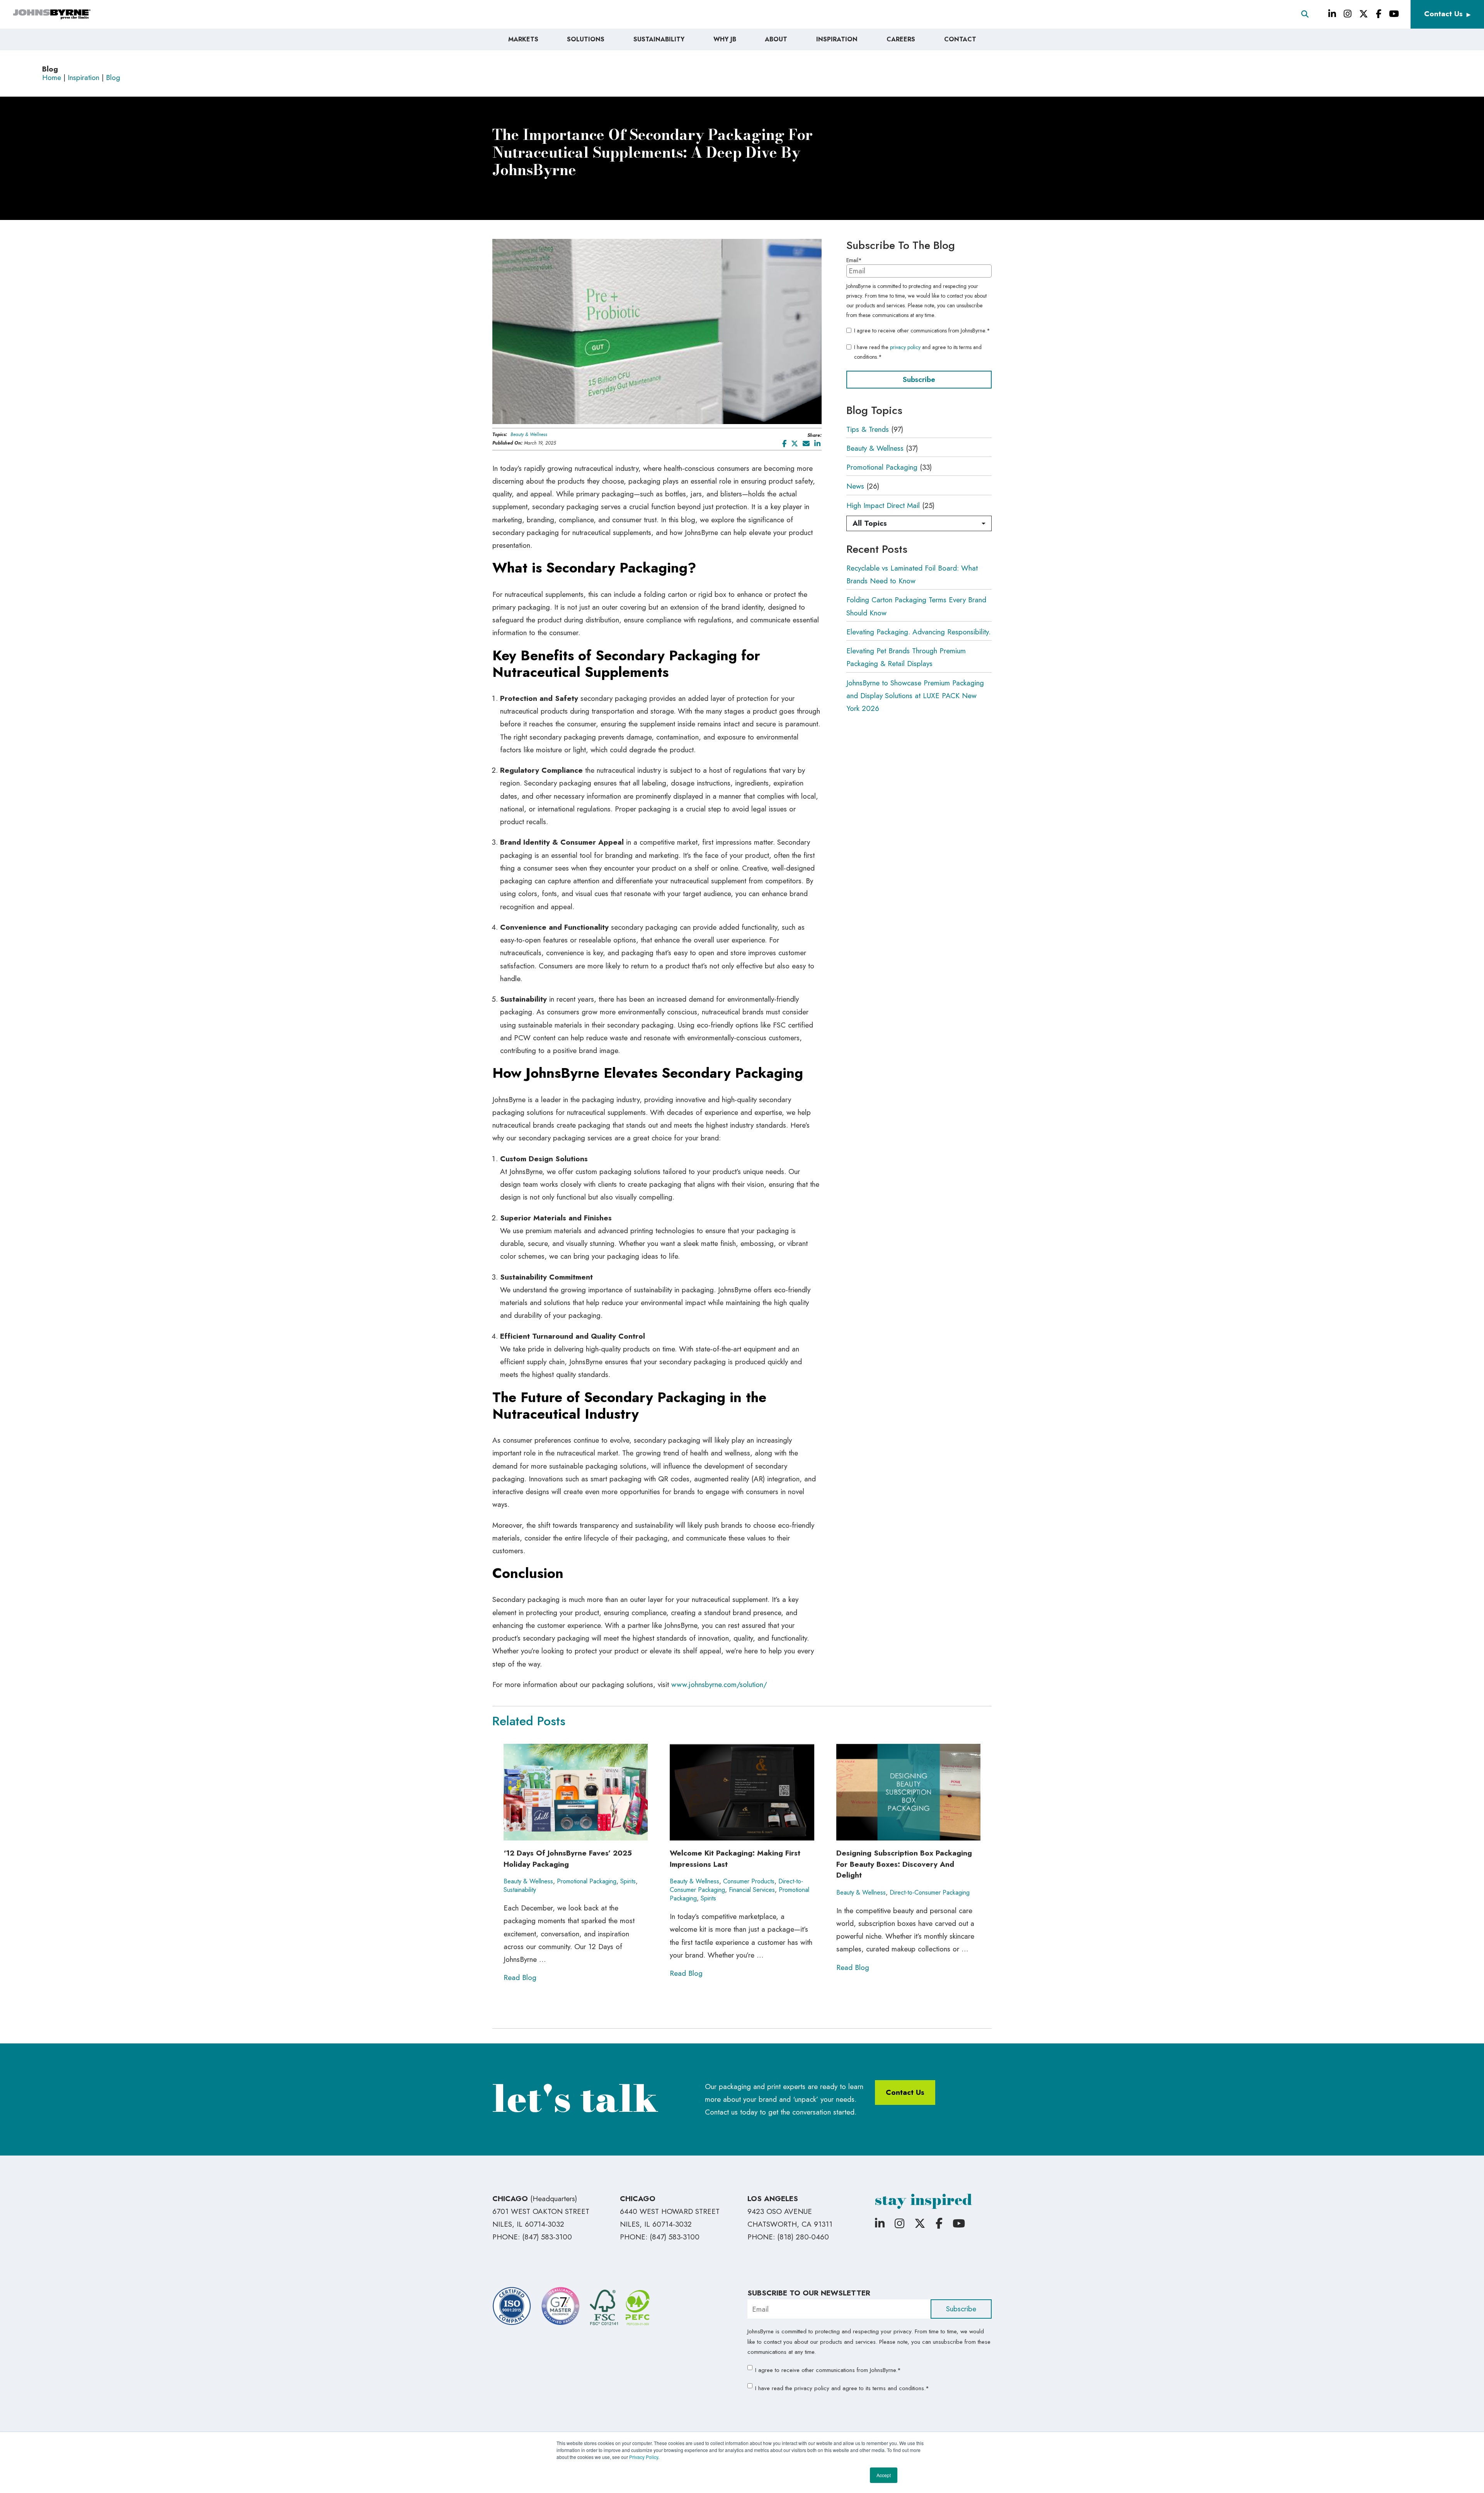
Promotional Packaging (882, 467)
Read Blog (520, 1978)
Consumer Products (749, 1881)
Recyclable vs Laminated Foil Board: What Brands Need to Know (912, 574)
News (855, 486)
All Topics (870, 523)
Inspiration (83, 78)
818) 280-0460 (804, 2237)
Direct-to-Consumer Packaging (930, 1892)
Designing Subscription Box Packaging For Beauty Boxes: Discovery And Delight (904, 1864)
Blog (113, 78)
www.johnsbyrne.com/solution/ (719, 1684)
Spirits (628, 1881)
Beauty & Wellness (529, 435)
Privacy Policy (644, 2457)
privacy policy (905, 347)
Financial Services (752, 1890)
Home (52, 78)
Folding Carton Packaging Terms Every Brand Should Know (916, 606)
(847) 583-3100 (547, 2237)
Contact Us (1443, 14)
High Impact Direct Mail (883, 505)
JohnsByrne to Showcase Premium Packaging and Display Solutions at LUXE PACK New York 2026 (915, 696)
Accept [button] (884, 2475)
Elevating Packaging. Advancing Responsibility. (918, 632)
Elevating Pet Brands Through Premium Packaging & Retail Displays (906, 657)
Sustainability (520, 1890)
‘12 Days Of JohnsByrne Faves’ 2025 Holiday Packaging (568, 1859)
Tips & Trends (868, 429)
